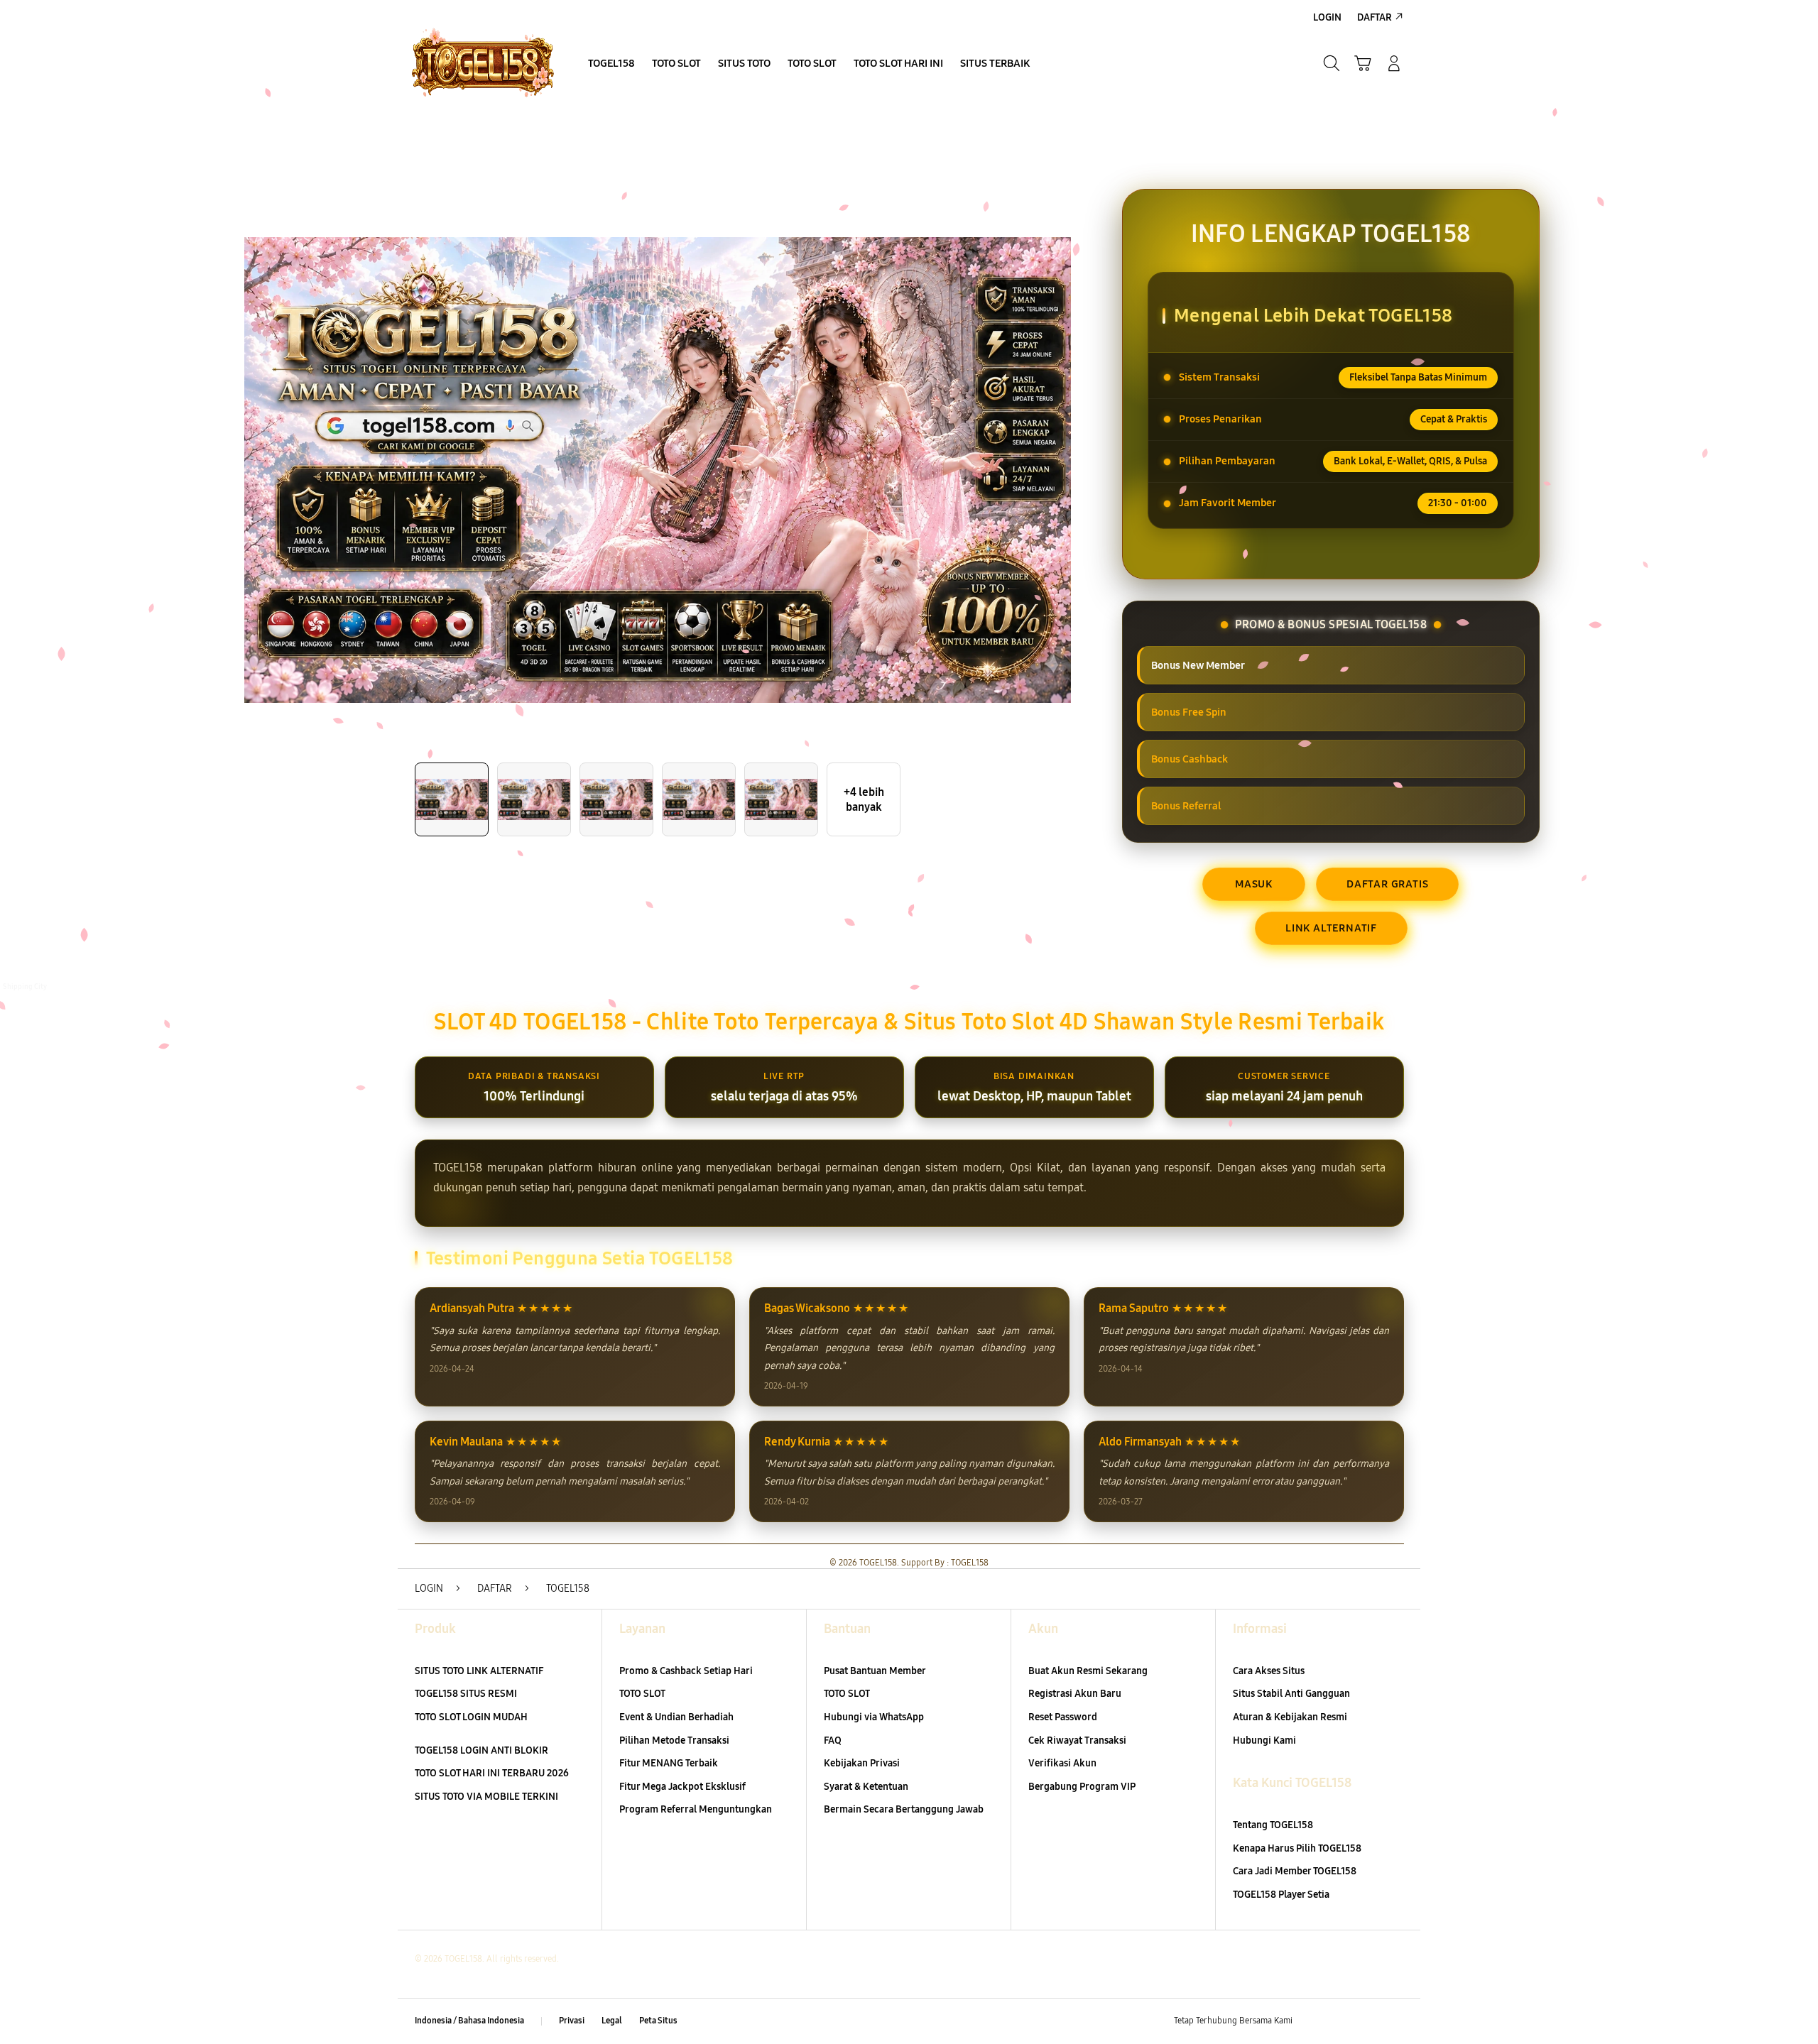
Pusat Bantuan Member (875, 1671)
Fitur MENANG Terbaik (669, 1763)
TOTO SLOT (642, 1694)
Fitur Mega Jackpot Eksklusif (682, 1787)
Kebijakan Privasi (862, 1763)
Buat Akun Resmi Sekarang (1088, 1671)
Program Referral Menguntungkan (696, 1809)
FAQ (833, 1740)
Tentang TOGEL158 (1273, 1825)
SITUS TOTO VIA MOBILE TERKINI (486, 1797)
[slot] (483, 63)
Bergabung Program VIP (1082, 1787)
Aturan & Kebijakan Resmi (1290, 1717)
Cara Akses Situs (1269, 1671)
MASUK (1254, 884)
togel (13, 999)
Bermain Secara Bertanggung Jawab (904, 1809)
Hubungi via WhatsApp (874, 1717)
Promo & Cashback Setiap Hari (686, 1671)
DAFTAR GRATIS (1387, 884)
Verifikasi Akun (1062, 1763)
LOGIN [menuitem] (1327, 17)
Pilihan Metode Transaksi (674, 1740)
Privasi (572, 2021)
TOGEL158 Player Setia (1281, 1895)
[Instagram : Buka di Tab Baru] (1367, 2021)
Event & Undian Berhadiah (676, 1717)
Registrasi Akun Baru (1075, 1694)
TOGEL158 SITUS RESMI (466, 1694)
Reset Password (1063, 1717)
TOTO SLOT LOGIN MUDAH (471, 1717)
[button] (1363, 63)
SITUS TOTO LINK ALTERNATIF (479, 1671)
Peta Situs (658, 2021)
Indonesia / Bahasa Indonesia (469, 2021)
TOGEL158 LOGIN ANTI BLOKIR (481, 1750)
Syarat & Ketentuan (866, 1787)
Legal (612, 2021)
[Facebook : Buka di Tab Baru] (1312, 2021)
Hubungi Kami (1264, 1740)
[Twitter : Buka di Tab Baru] (1339, 2021)
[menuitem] (611, 65)
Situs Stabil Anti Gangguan (1291, 1694)
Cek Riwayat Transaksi (1077, 1740)
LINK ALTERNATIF (1331, 928)
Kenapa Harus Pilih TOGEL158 (1297, 1848)
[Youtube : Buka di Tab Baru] (1395, 2021)
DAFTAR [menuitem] (1375, 17)
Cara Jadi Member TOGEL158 (1295, 1871)
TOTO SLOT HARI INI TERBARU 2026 (492, 1773)
